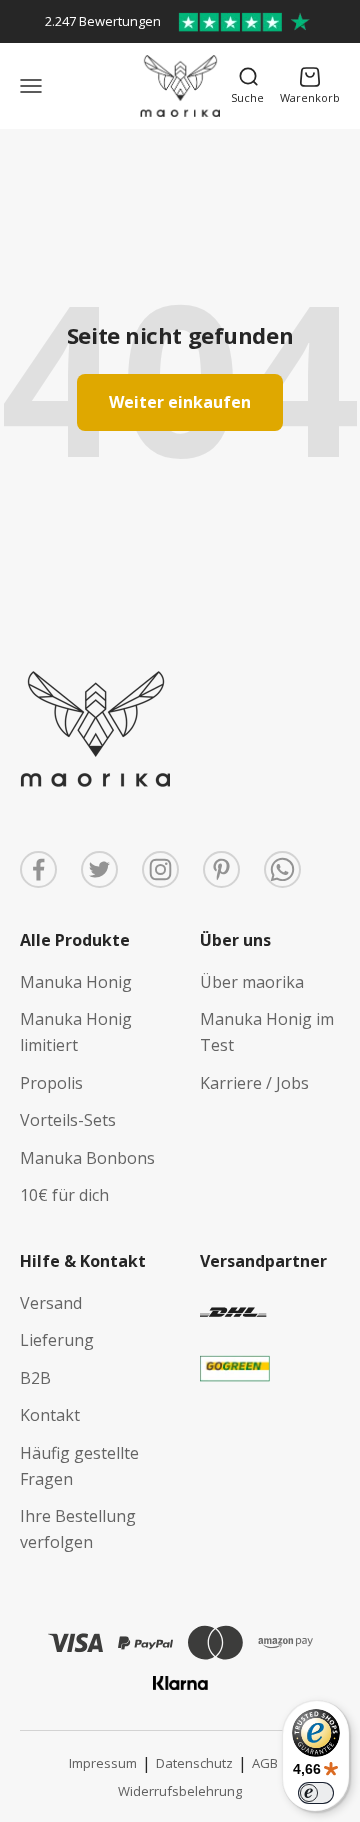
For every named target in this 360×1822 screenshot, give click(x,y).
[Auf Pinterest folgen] (221, 869)
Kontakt (50, 1415)
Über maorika (252, 982)
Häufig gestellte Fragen (79, 1466)
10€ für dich (64, 1195)
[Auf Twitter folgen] (99, 869)
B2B (35, 1378)
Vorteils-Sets (68, 1120)
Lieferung (57, 1340)
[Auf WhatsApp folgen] (282, 869)
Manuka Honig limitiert (76, 1032)
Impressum (103, 1763)
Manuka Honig (76, 982)
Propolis (51, 1083)
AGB (265, 1763)
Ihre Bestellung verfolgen (78, 1529)
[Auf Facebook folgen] (38, 869)
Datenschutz (194, 1763)
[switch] (316, 1793)
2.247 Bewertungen (103, 21)
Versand (51, 1303)
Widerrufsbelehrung (180, 1791)
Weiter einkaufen (180, 402)
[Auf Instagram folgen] (160, 869)
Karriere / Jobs (254, 1083)
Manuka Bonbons (87, 1158)
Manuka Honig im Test (267, 1032)
